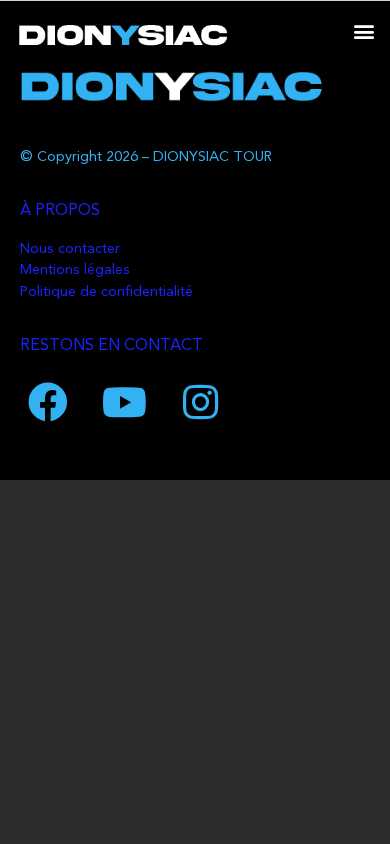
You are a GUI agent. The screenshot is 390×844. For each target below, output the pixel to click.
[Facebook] (48, 402)
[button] (363, 30)
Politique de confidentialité (106, 292)
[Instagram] (200, 402)
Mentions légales (75, 270)
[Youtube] (124, 402)
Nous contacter (70, 249)
